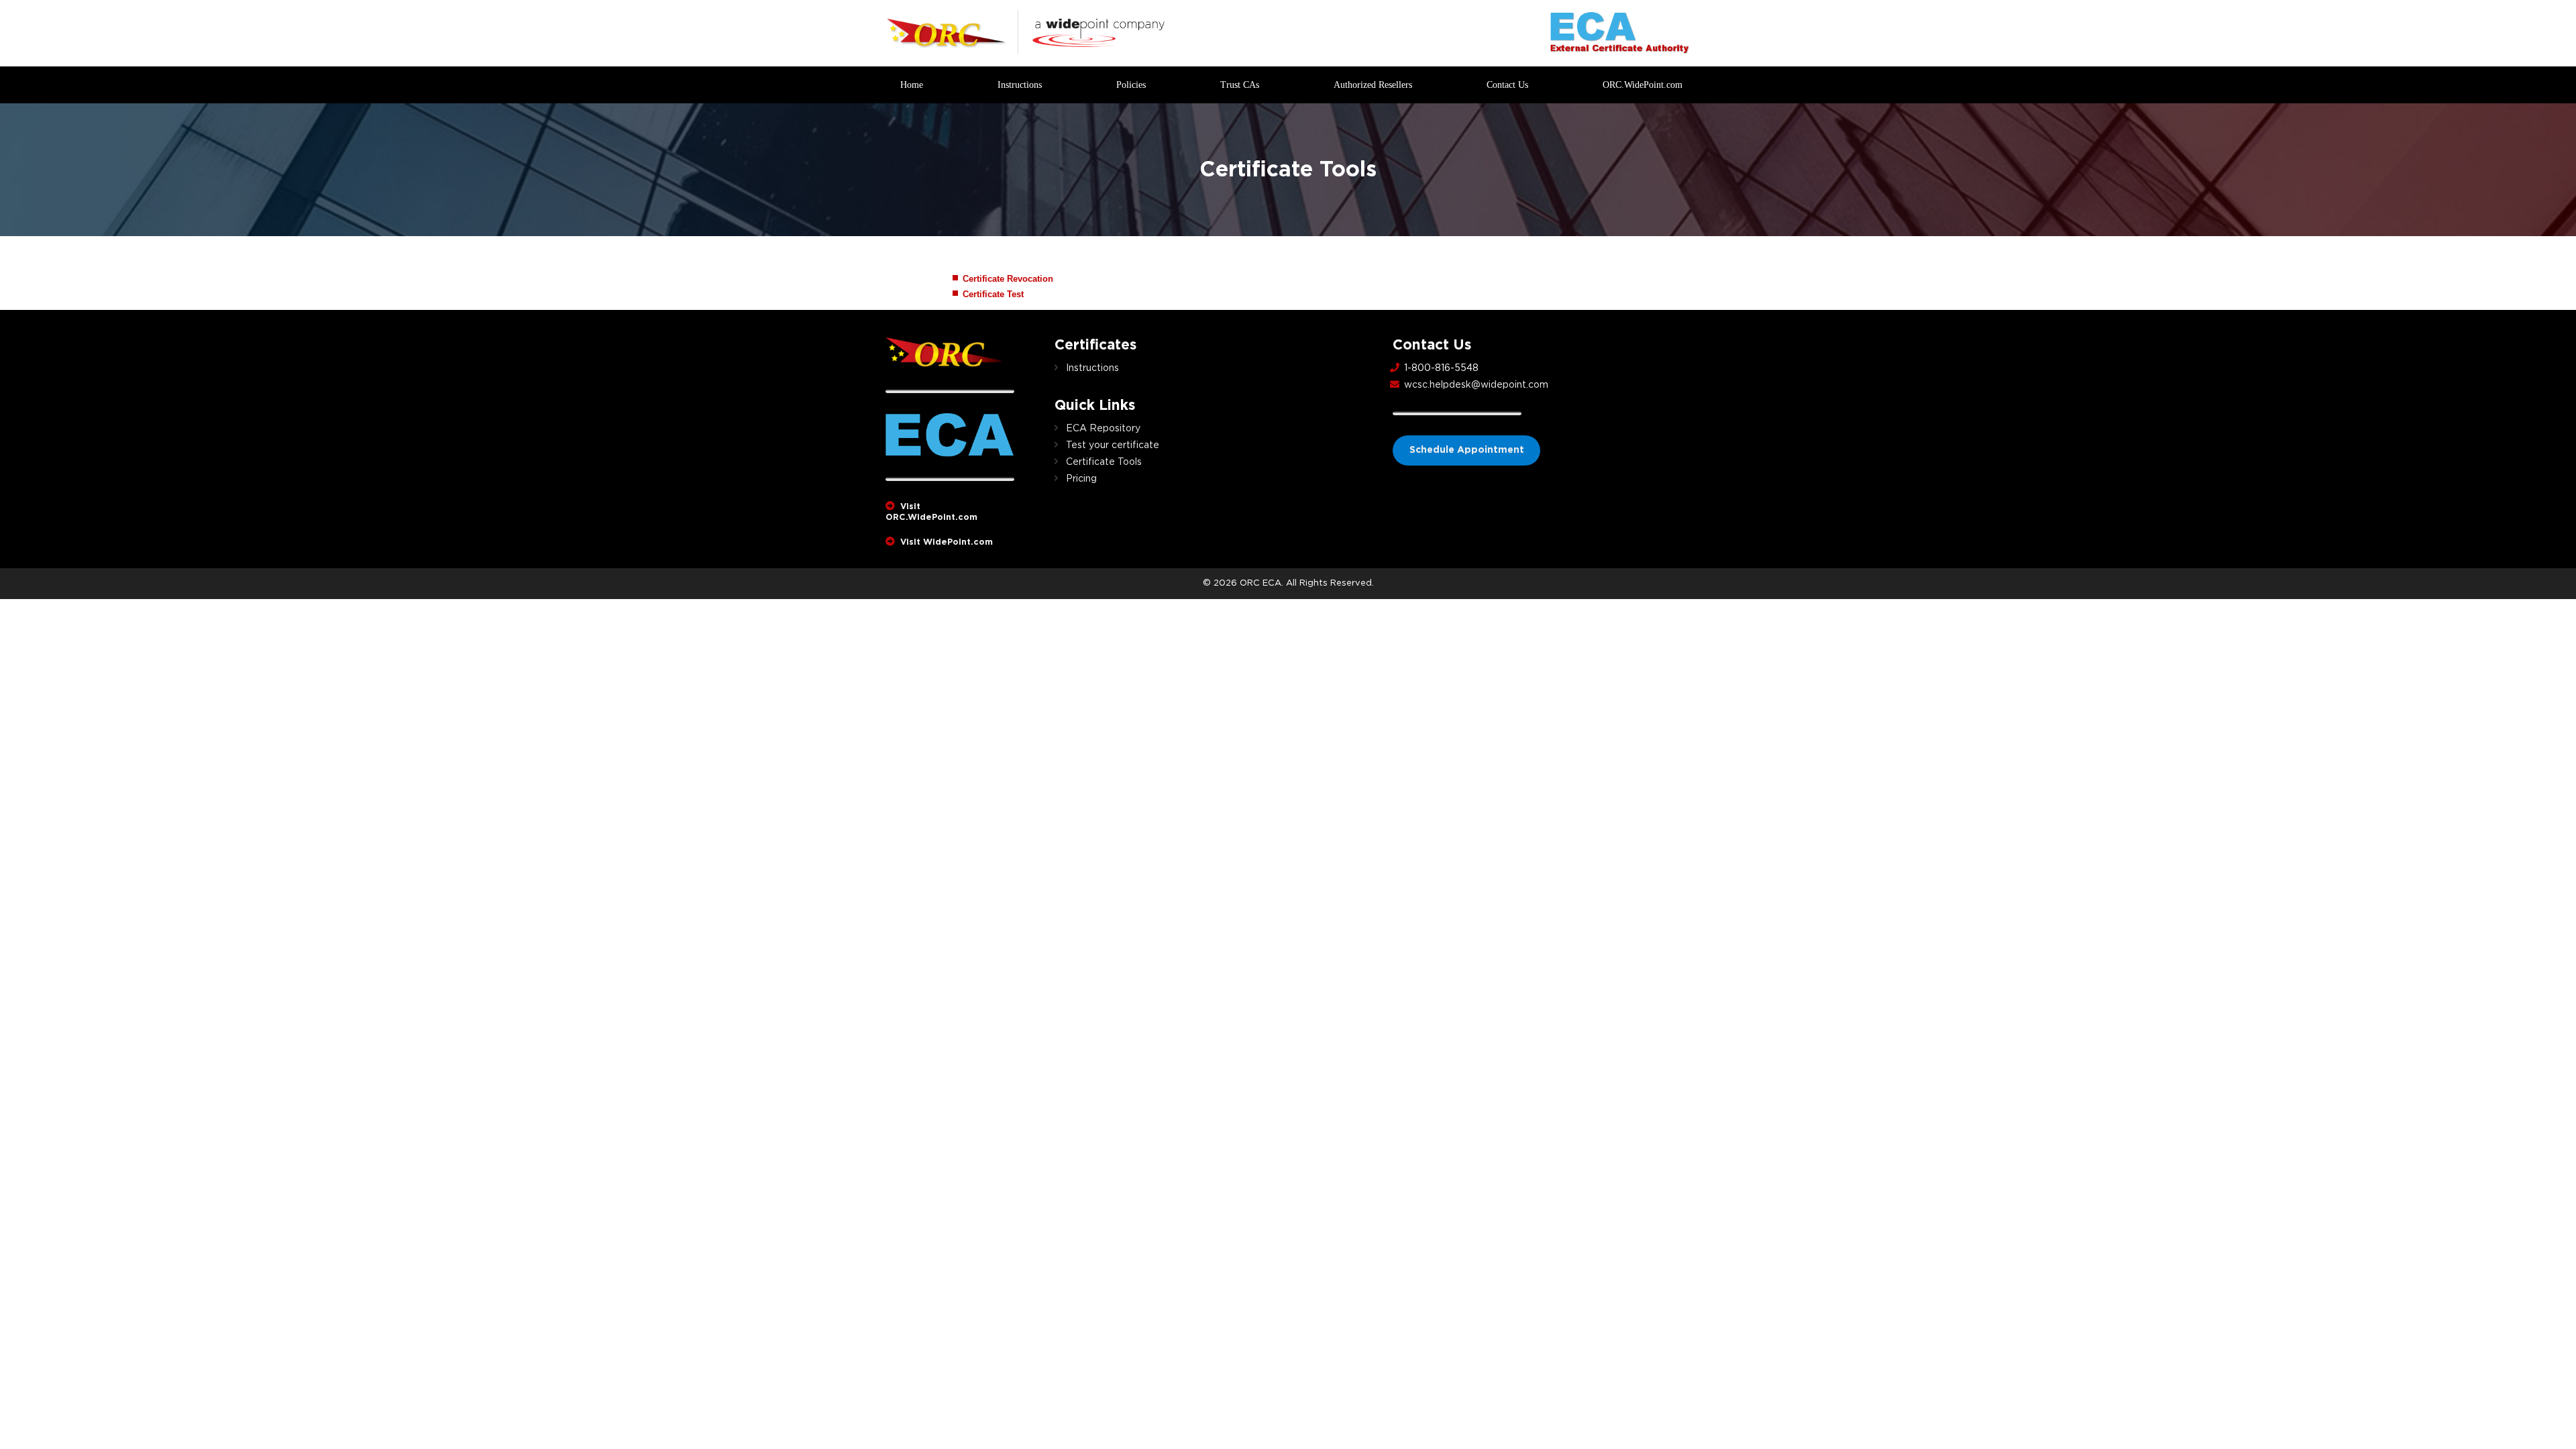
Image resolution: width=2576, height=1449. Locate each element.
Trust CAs (1240, 85)
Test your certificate (1113, 445)
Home (912, 85)
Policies (1131, 85)
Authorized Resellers (1373, 85)
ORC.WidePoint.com (1643, 85)
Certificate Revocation (1008, 279)
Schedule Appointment (1467, 450)
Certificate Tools (1104, 462)
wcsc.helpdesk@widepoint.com (1476, 385)
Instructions (1020, 85)
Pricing (1081, 479)
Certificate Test (993, 294)
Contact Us (1507, 85)
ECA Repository (1103, 429)
